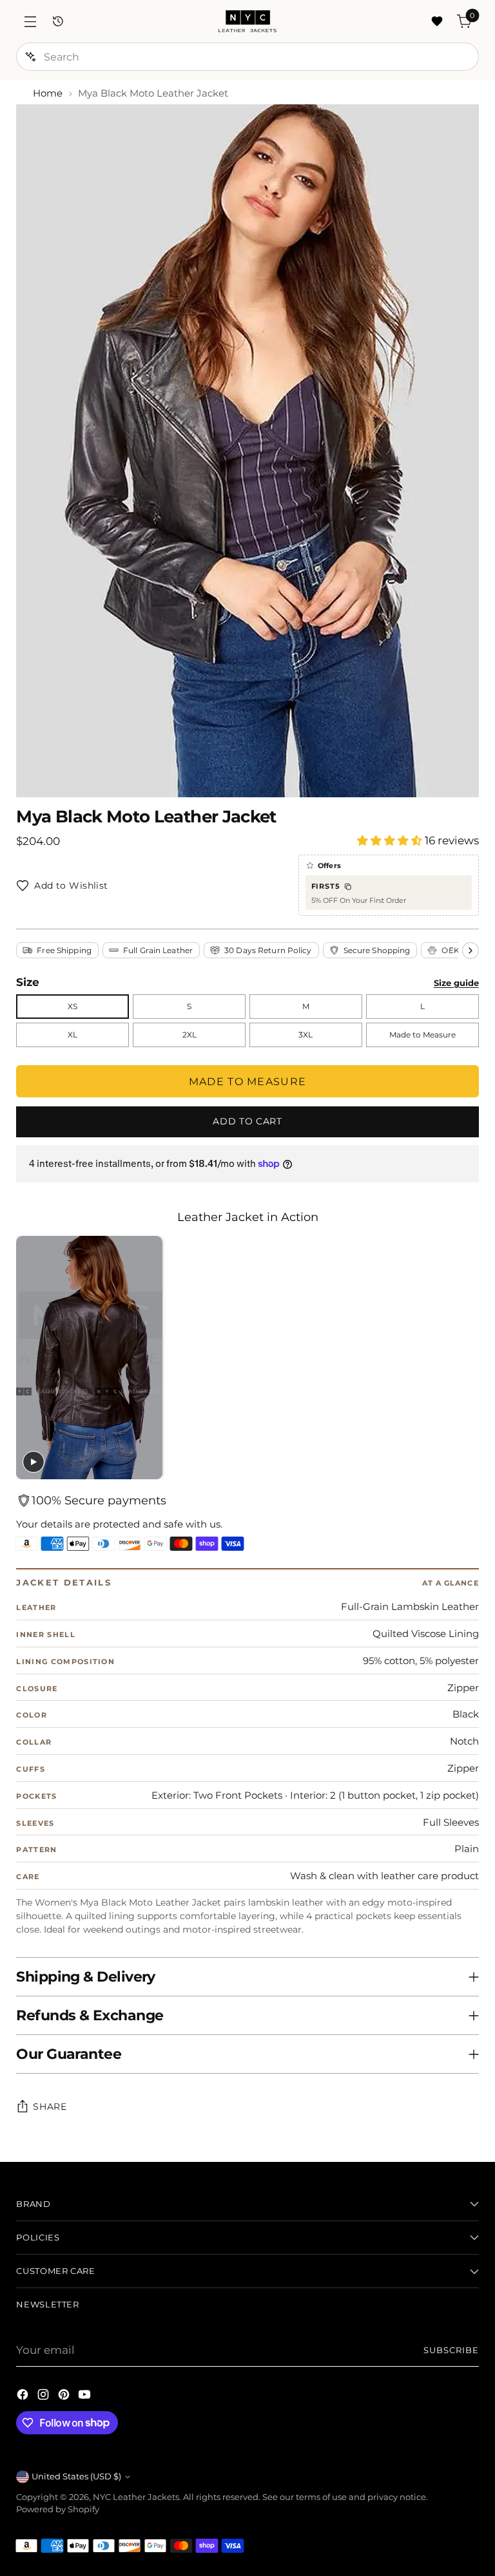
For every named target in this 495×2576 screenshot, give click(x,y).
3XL (306, 1035)
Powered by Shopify (58, 2509)
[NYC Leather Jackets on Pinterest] (65, 2397)
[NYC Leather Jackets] (247, 21)
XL (73, 1035)
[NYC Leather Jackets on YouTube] (86, 2397)
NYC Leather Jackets (136, 2497)
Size (28, 983)
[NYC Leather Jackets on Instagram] (44, 2397)
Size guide (456, 983)
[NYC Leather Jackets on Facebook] (24, 2397)
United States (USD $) (76, 2477)
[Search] (30, 57)
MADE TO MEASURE (247, 1082)
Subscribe (451, 2350)
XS (73, 1006)
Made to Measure (422, 1035)
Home (48, 93)
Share (50, 2107)
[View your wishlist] (437, 22)
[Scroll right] (471, 951)
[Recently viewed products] (58, 22)
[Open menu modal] (30, 22)
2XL (189, 1035)
